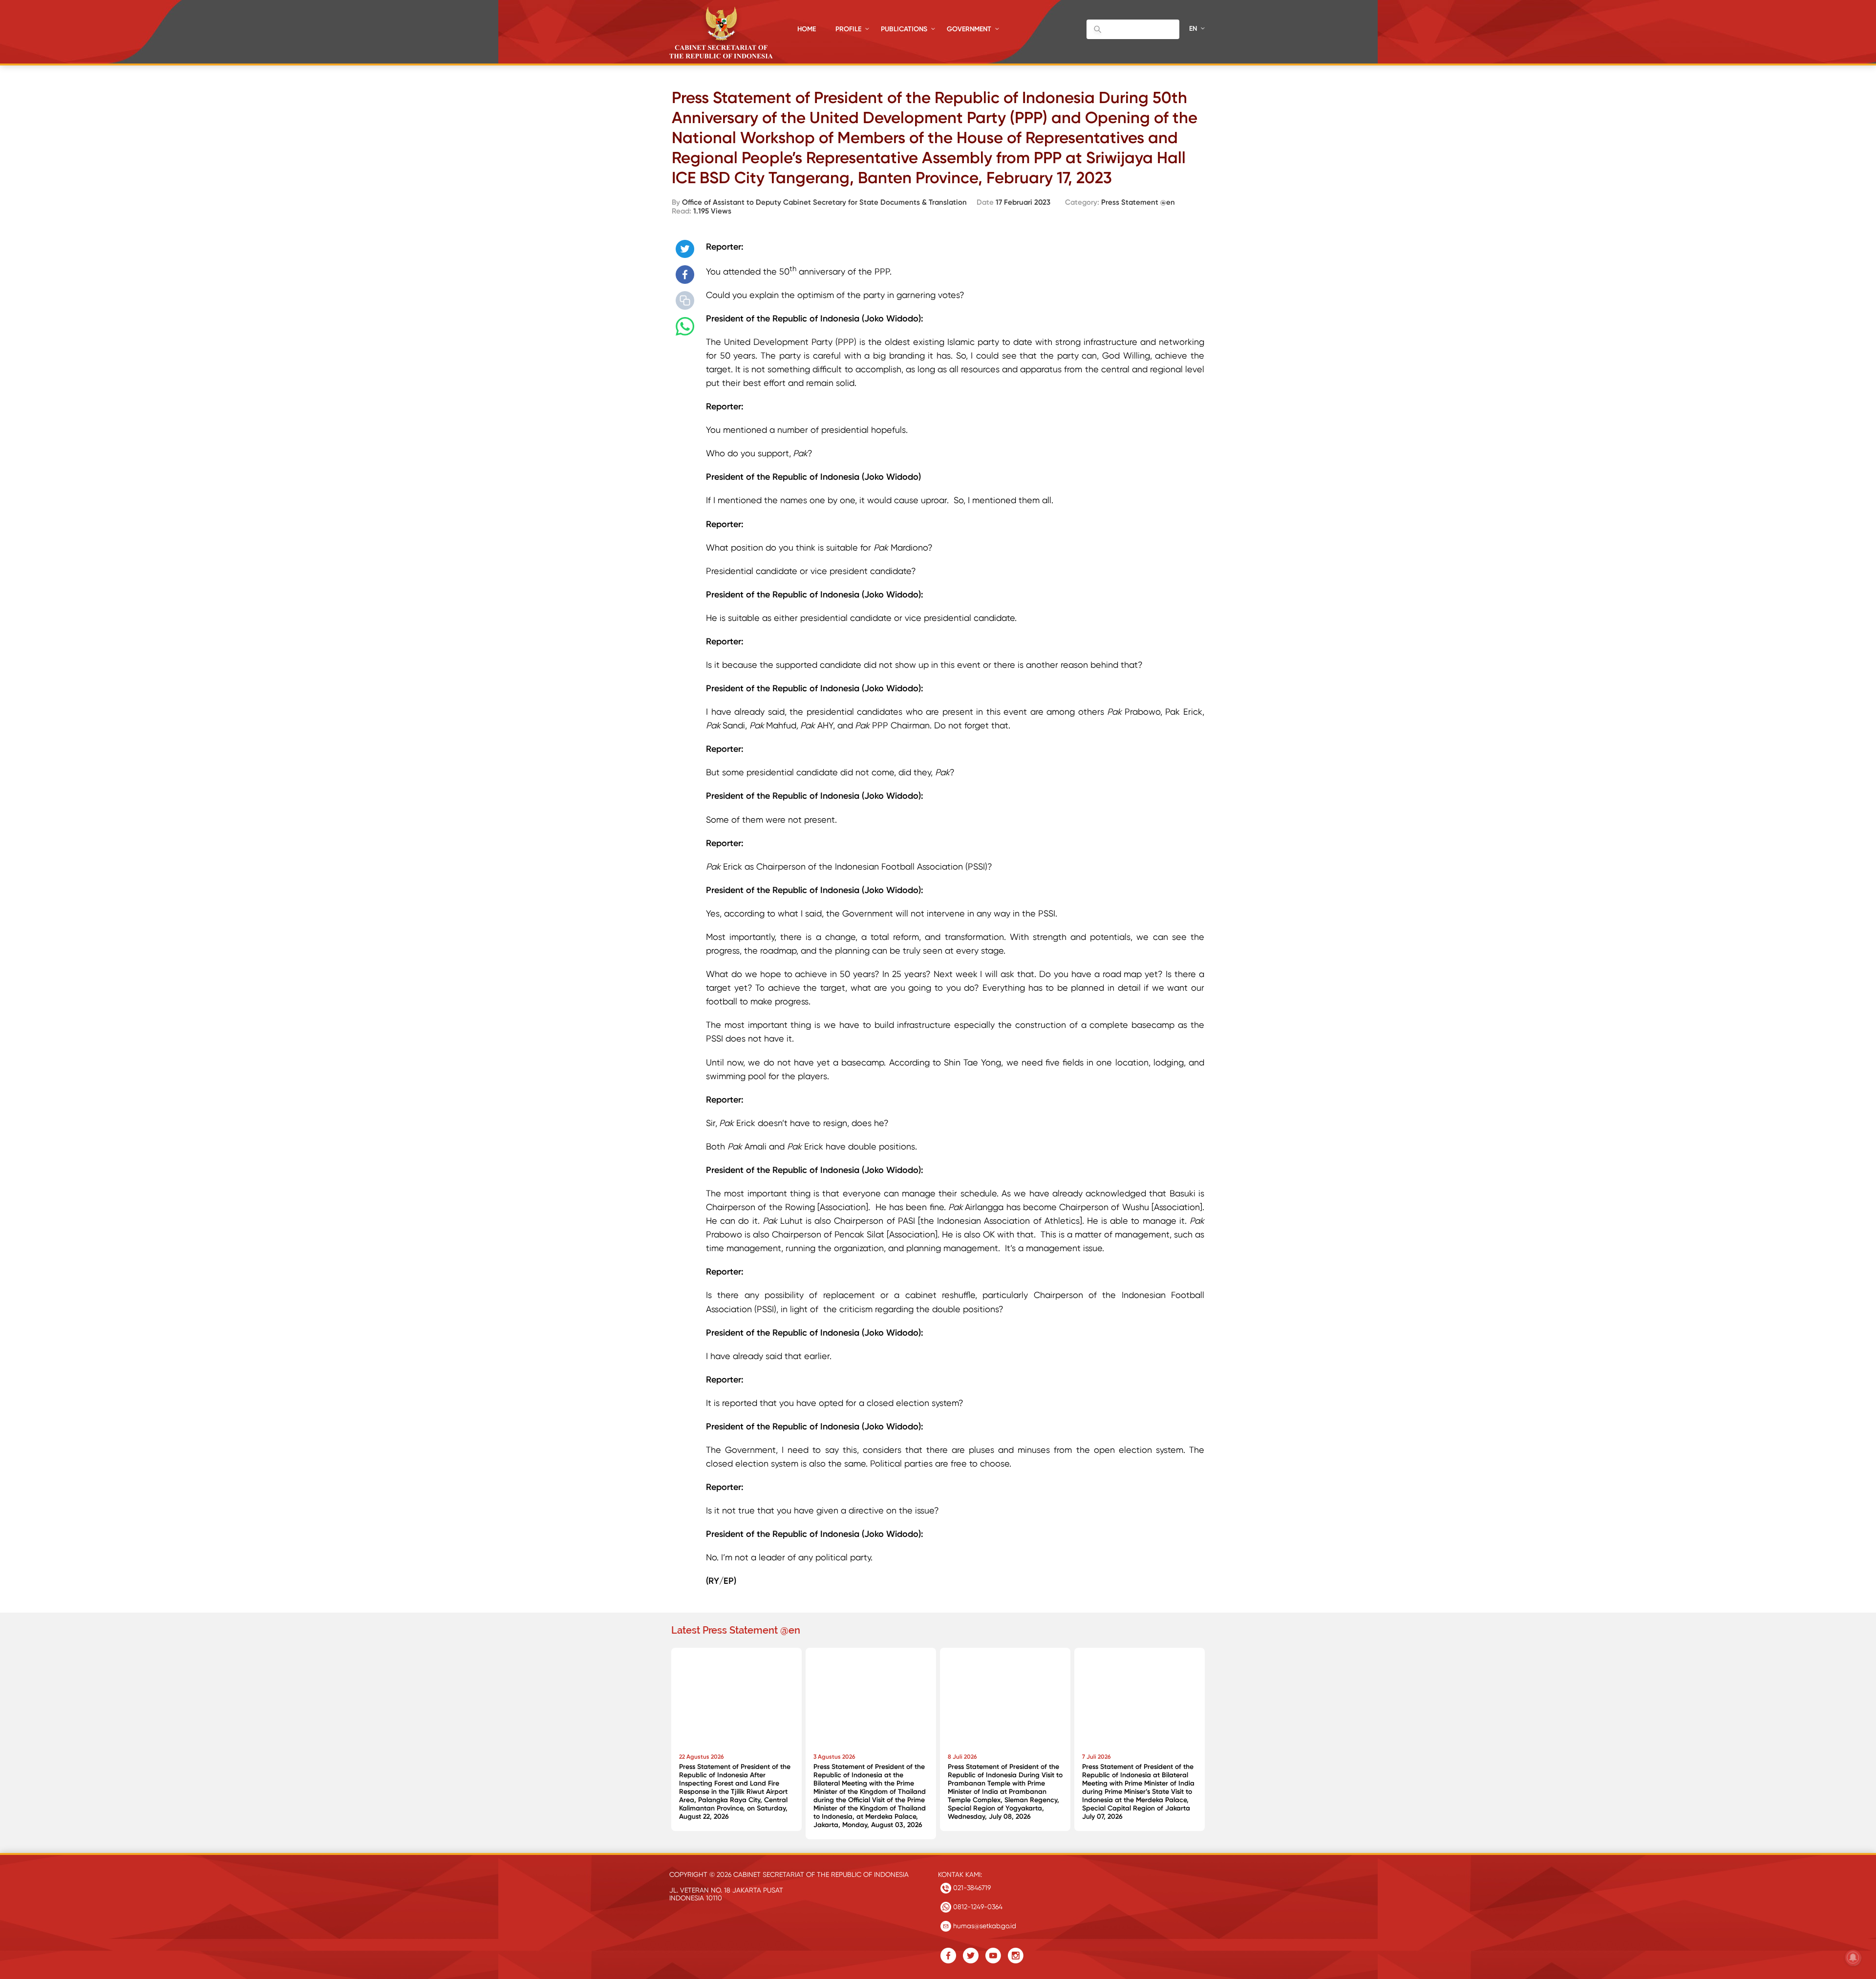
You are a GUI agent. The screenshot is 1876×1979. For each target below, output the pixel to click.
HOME (807, 29)
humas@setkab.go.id (984, 1926)
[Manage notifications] (1853, 1958)
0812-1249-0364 (977, 1907)
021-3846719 (971, 1888)
